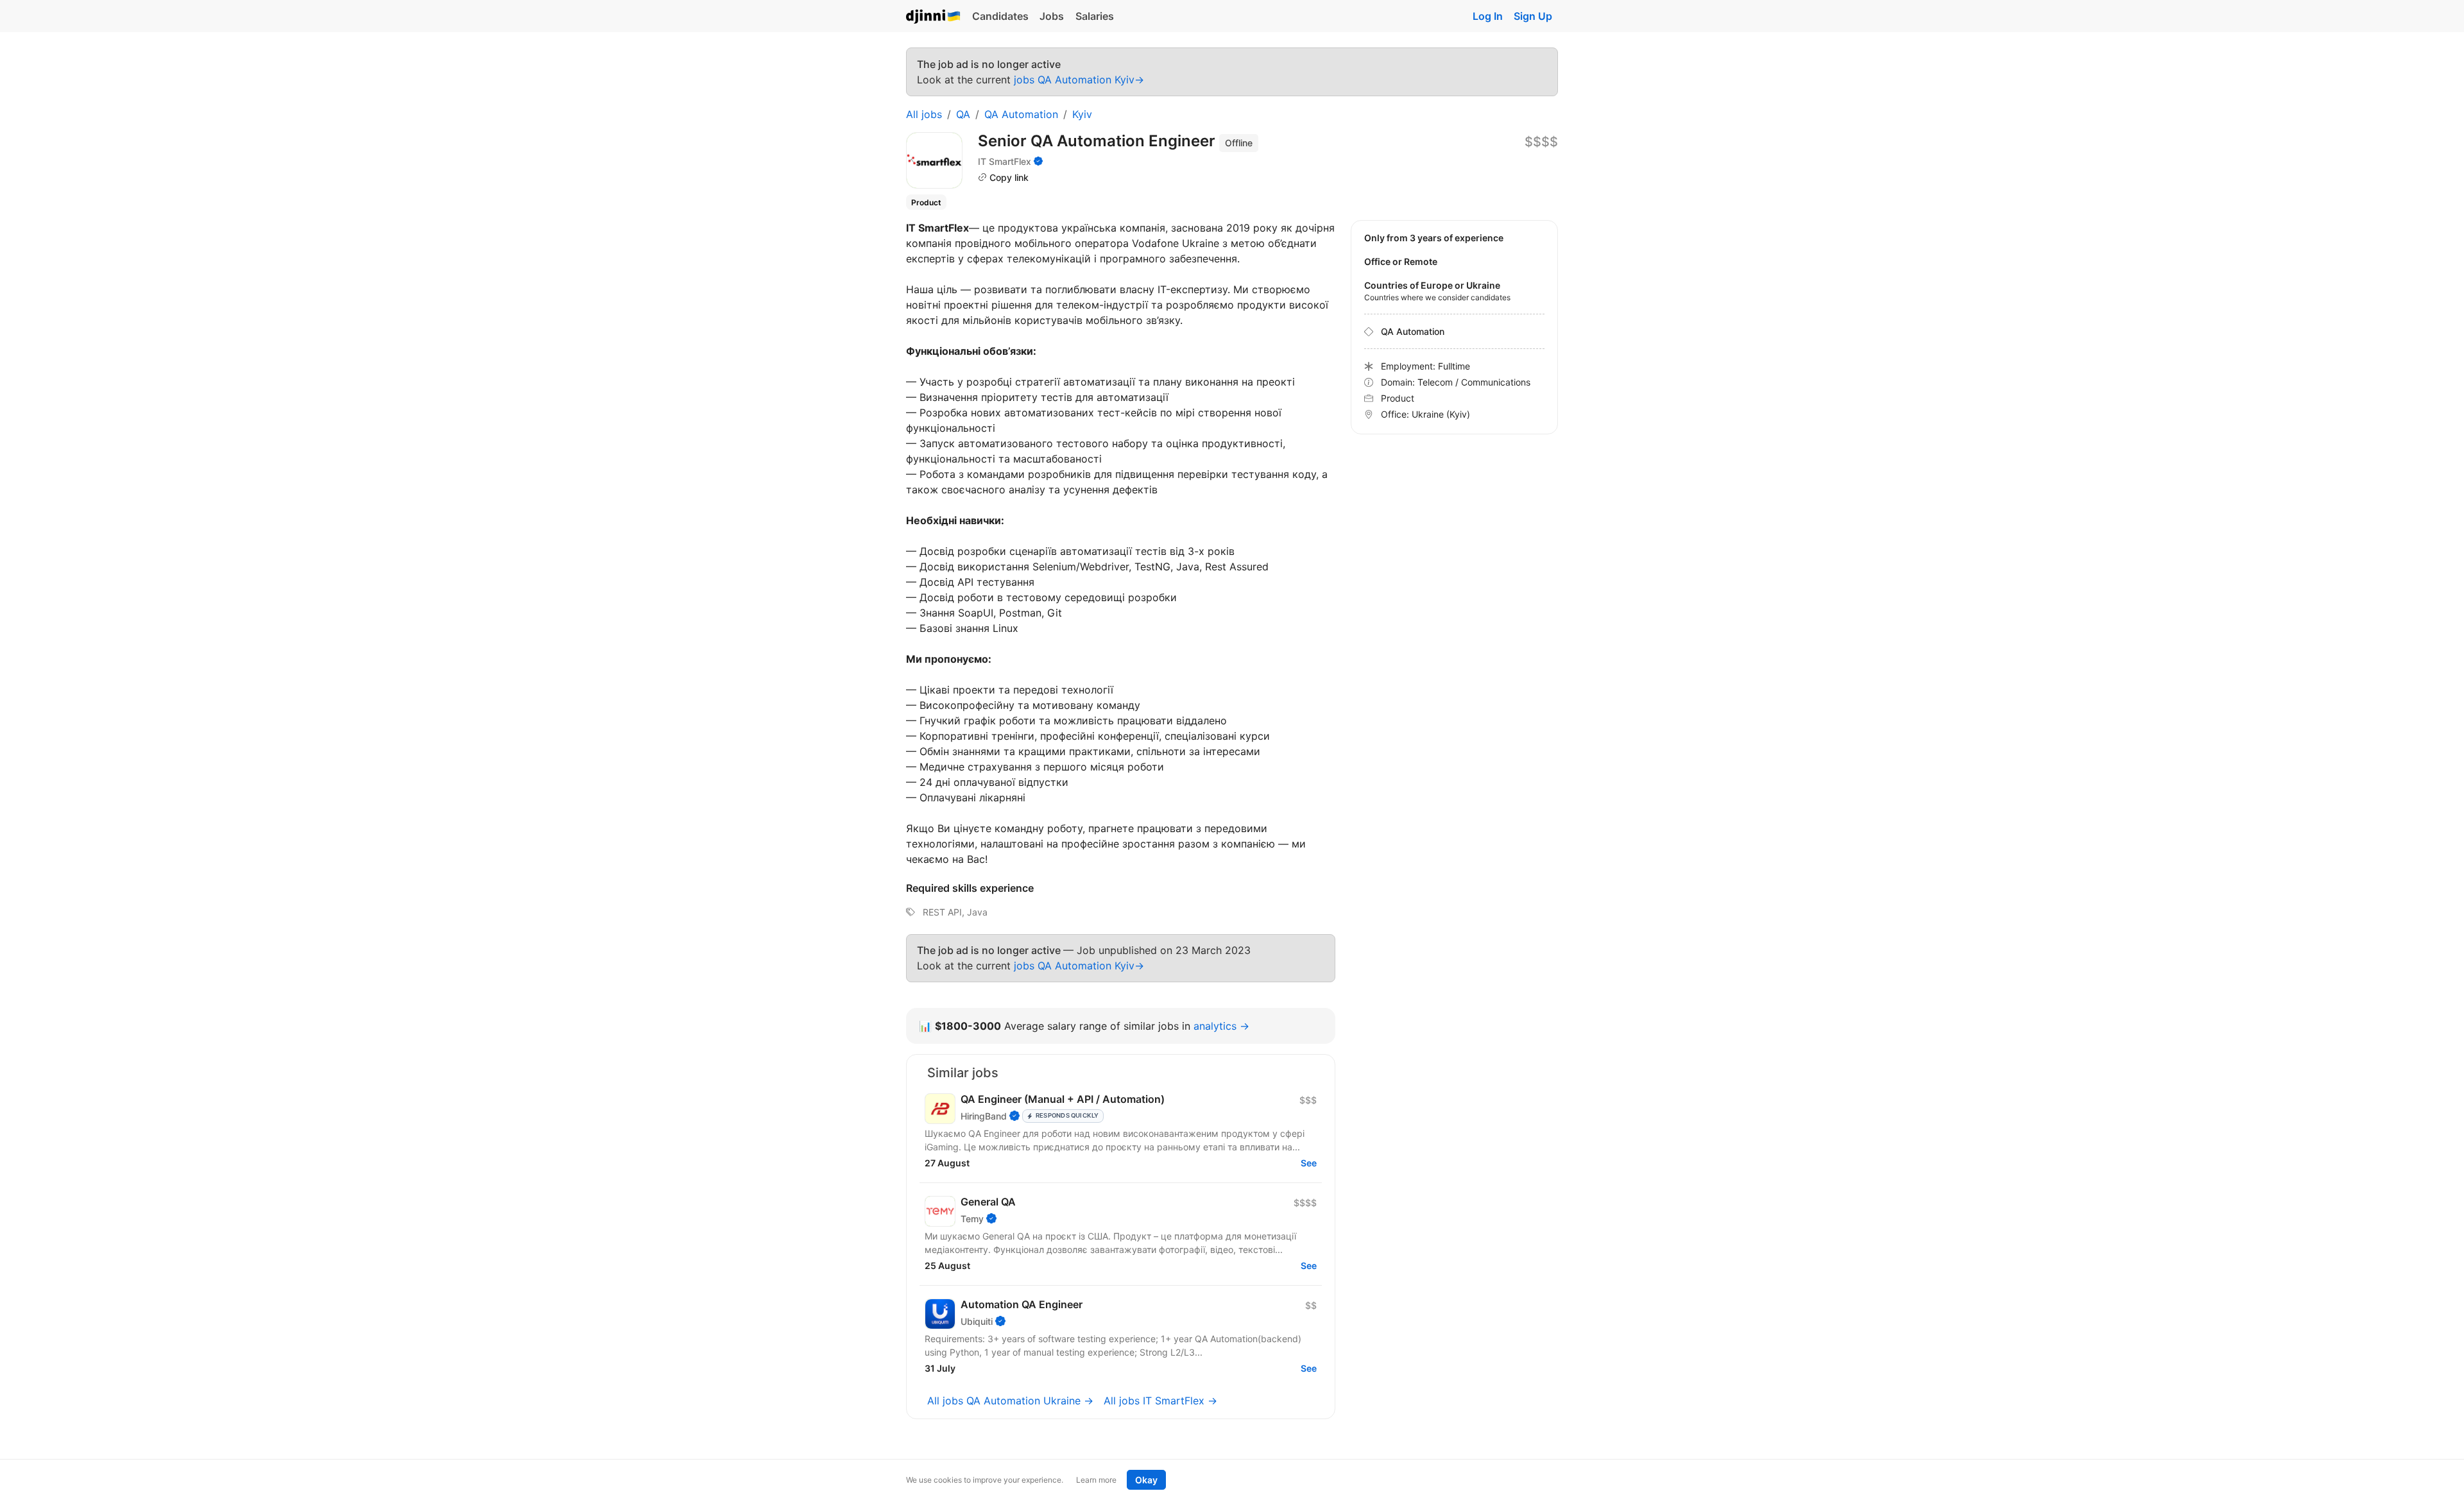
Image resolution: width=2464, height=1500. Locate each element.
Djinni (934, 17)
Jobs (1052, 16)
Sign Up (1533, 16)
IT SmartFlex (1005, 161)
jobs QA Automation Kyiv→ (1079, 80)
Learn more (1096, 1480)
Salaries (1095, 16)
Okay (1146, 1480)
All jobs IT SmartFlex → (1160, 1401)
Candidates (1000, 16)
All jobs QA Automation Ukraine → (1010, 1401)
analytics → (1221, 1026)
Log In (1488, 16)
